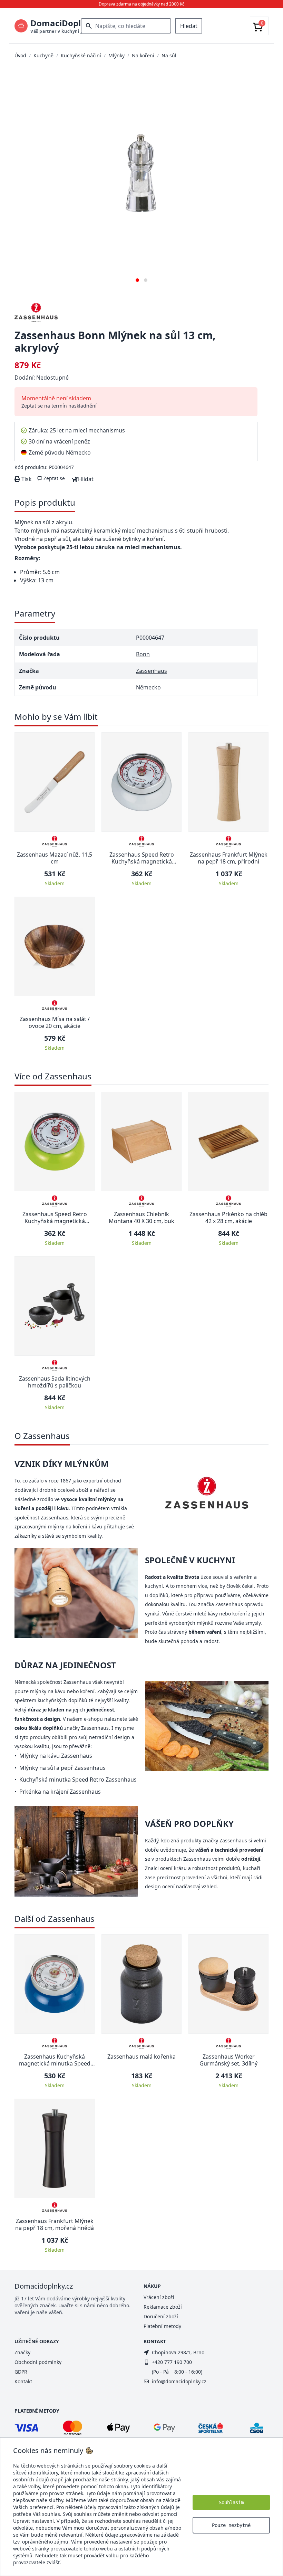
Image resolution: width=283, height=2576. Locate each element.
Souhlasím (231, 2502)
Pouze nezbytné (231, 2525)
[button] (137, 278)
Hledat (189, 26)
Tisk (26, 479)
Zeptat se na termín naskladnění (59, 406)
